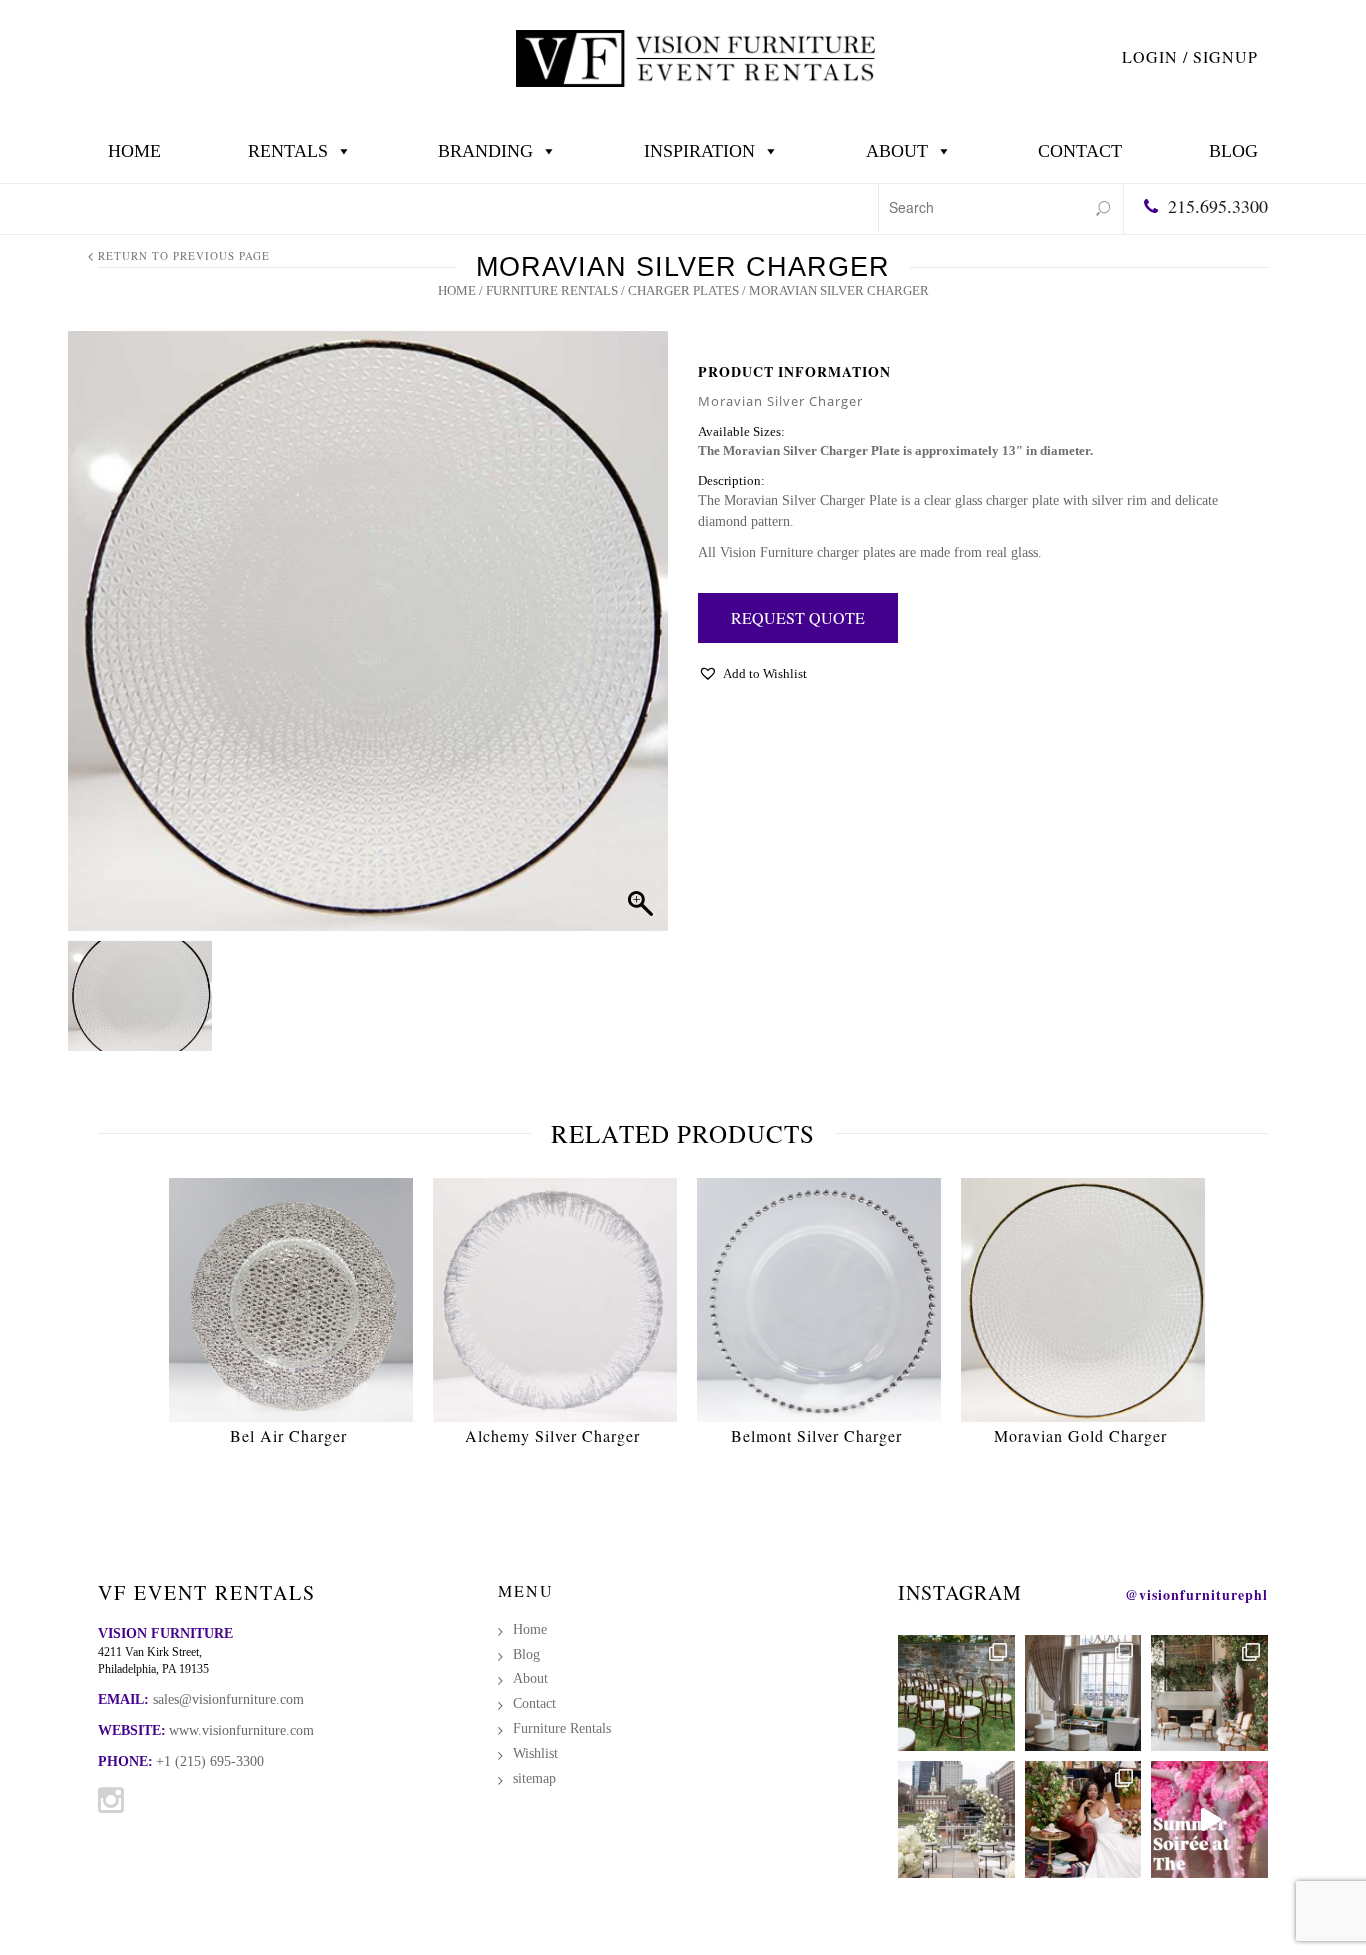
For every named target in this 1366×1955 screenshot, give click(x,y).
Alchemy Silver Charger (552, 1435)
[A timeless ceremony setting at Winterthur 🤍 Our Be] (956, 1693)
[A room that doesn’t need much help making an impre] (1083, 1693)
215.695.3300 (1218, 206)
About (897, 151)
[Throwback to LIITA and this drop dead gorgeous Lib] (1083, 1819)
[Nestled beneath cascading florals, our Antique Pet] (1209, 1693)
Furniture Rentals (552, 290)
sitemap (534, 1778)
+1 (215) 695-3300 (210, 1761)
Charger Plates (683, 290)
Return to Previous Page (184, 255)
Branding (485, 151)
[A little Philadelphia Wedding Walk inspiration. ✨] (956, 1819)
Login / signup (1190, 56)
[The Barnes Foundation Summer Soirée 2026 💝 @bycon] (1209, 1819)
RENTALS (288, 151)
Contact (1080, 151)
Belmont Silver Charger (816, 1435)
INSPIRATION (699, 151)
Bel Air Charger (288, 1435)
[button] (752, 678)
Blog (1233, 151)
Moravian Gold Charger (1080, 1435)
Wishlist (535, 1753)
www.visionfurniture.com (241, 1730)
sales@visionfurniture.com (228, 1699)
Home (134, 151)
